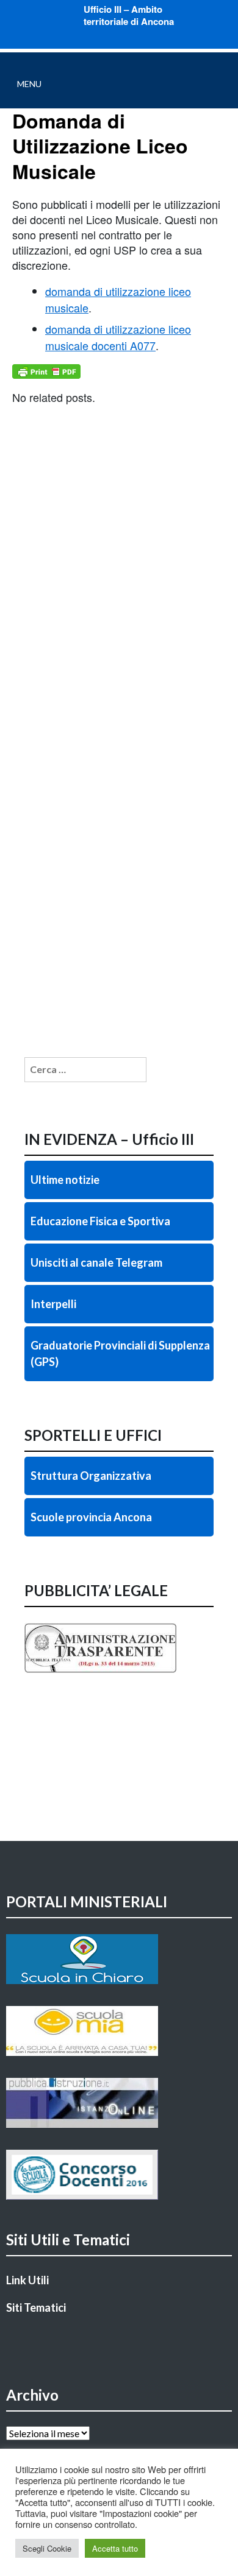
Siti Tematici (36, 2307)
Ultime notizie (65, 1180)
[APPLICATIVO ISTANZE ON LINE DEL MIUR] (119, 2103)
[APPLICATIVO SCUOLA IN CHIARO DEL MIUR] (119, 1959)
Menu (29, 84)
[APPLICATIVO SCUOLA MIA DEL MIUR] (119, 2031)
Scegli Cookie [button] (47, 2548)
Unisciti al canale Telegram (96, 1262)
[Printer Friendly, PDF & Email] (46, 371)
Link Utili (27, 2280)
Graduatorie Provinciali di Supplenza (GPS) (120, 1353)
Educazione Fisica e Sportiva (100, 1221)
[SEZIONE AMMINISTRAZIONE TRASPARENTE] (119, 1673)
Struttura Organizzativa (91, 1476)
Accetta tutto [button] (115, 2548)
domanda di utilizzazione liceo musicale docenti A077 (118, 337)
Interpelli (53, 1304)
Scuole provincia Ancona (91, 1517)
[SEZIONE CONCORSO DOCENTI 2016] (119, 2175)
